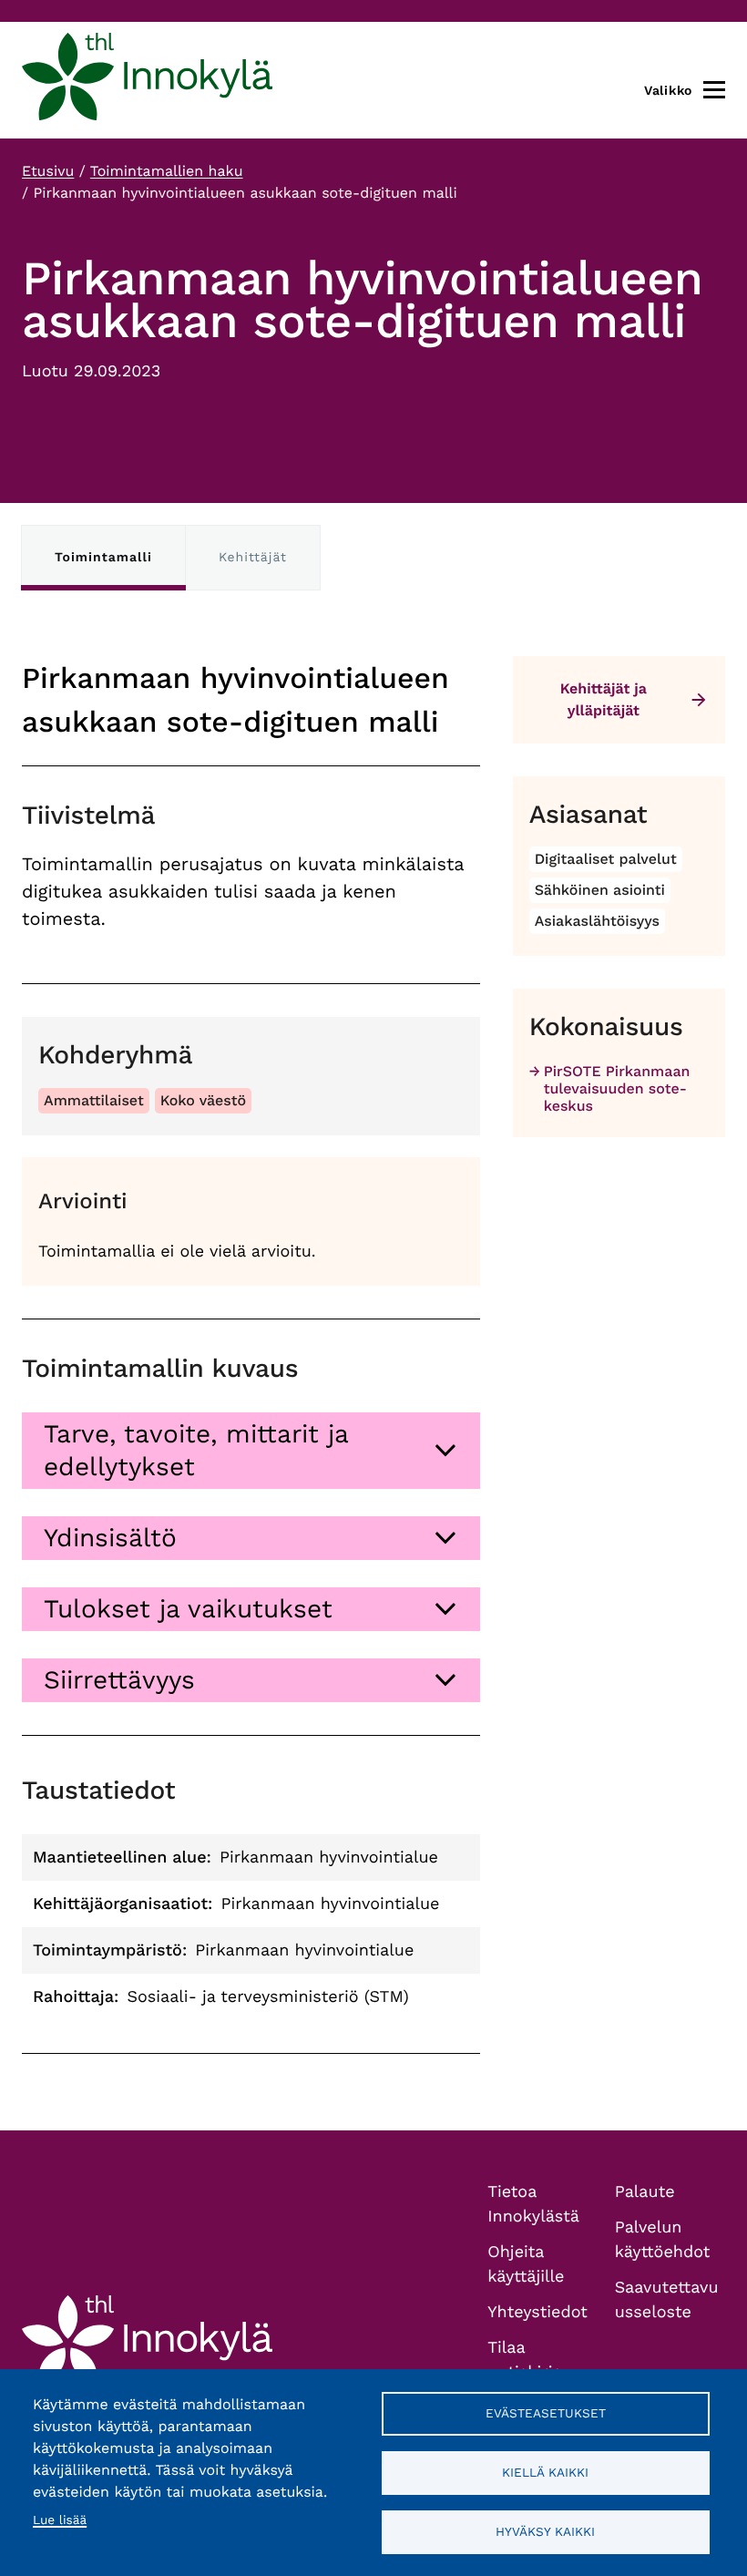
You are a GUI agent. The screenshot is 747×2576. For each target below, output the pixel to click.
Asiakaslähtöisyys (597, 921)
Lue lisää (60, 2520)
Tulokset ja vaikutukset (188, 1609)
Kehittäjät (253, 558)
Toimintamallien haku (167, 171)
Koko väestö (204, 1100)
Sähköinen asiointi (600, 890)
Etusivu (48, 171)
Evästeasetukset (546, 2413)
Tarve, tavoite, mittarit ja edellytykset (196, 1450)
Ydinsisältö (110, 1538)
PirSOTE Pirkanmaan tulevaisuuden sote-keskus (617, 1088)
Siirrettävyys (119, 1680)
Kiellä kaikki (545, 2472)
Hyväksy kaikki (545, 2531)
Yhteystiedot (537, 2312)
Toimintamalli (103, 558)
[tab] (251, 1451)
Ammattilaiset (94, 1100)
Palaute (645, 2192)
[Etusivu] (147, 80)
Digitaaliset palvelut (606, 859)
